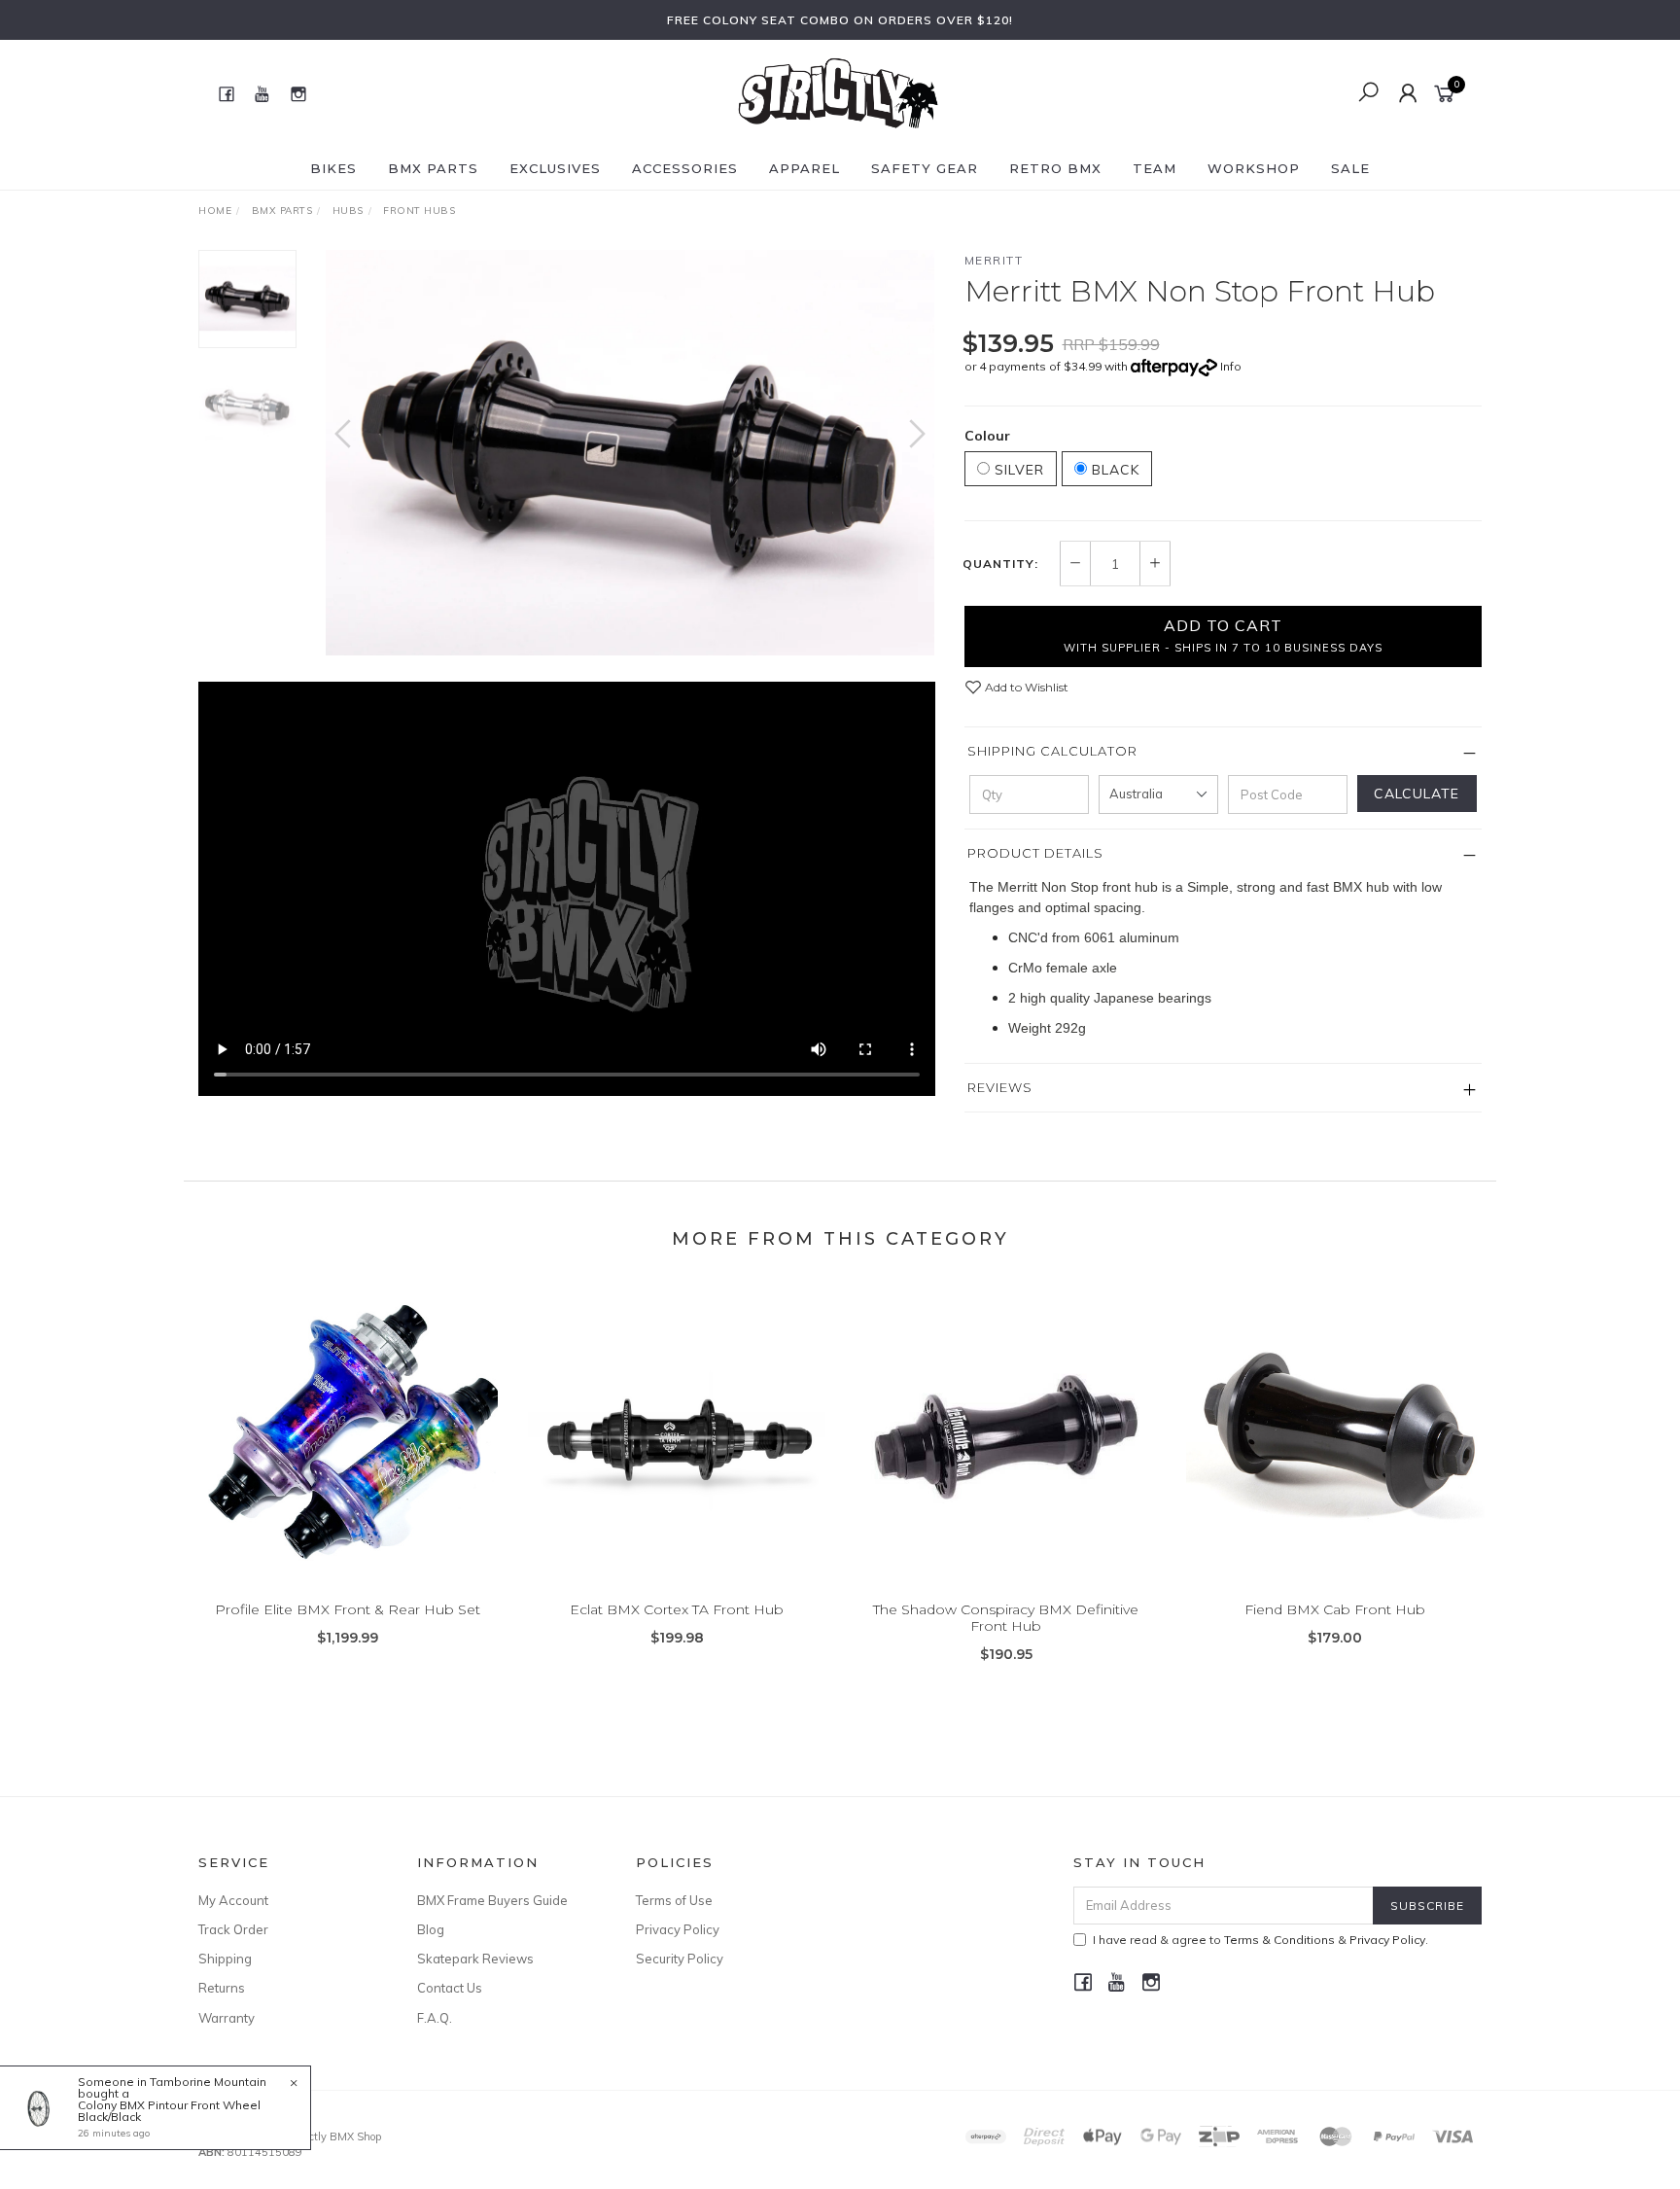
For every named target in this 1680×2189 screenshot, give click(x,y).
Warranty (227, 2018)
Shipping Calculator (1052, 751)
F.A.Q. (435, 2018)
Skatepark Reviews (475, 1959)
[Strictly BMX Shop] (838, 92)
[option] (630, 453)
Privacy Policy (678, 1929)
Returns (222, 1988)
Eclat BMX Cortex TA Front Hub (677, 1609)
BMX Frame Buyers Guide (492, 1900)
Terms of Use (674, 1900)
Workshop (1254, 168)
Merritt (994, 260)
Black (1113, 470)
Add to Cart (1223, 635)
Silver (1017, 470)
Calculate (1417, 794)
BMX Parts (433, 168)
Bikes (333, 168)
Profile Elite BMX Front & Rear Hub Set (348, 1609)
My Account (233, 1900)
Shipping (225, 1959)
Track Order (233, 1929)
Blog (431, 1929)
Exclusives (555, 168)
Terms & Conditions (1279, 1940)
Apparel (805, 168)
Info (1231, 366)
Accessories (685, 168)
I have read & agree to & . (1260, 1940)
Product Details (1035, 853)
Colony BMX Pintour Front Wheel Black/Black (169, 2111)
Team (1155, 168)
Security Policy (680, 1959)
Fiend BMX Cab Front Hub (1335, 1609)
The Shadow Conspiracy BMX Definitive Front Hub (1006, 1618)
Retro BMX (1055, 168)
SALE (1350, 168)
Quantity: (1000, 564)
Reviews (1000, 1087)
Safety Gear (925, 168)
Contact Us (450, 1988)
